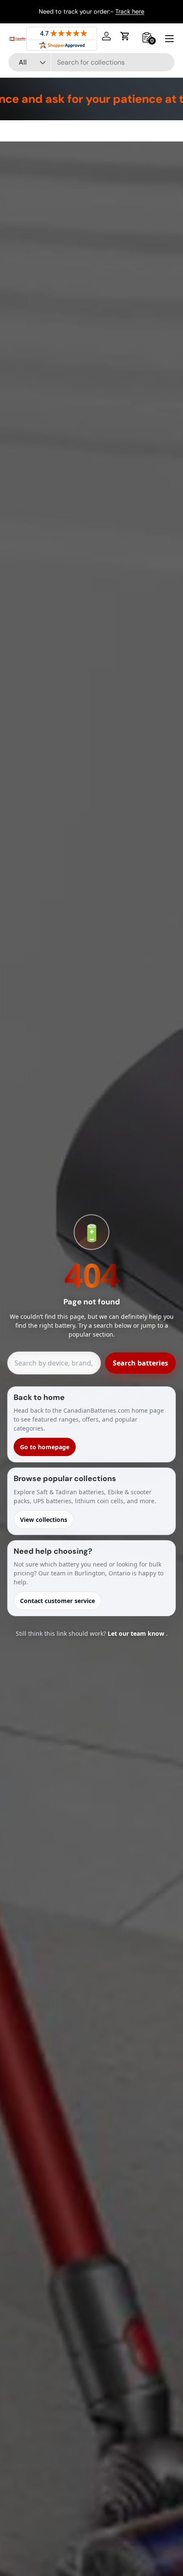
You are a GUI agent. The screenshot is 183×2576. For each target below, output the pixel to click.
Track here (130, 11)
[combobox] (91, 62)
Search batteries (140, 1363)
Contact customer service (57, 1601)
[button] (125, 36)
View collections (44, 1520)
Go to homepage (45, 1447)
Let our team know (137, 1633)
